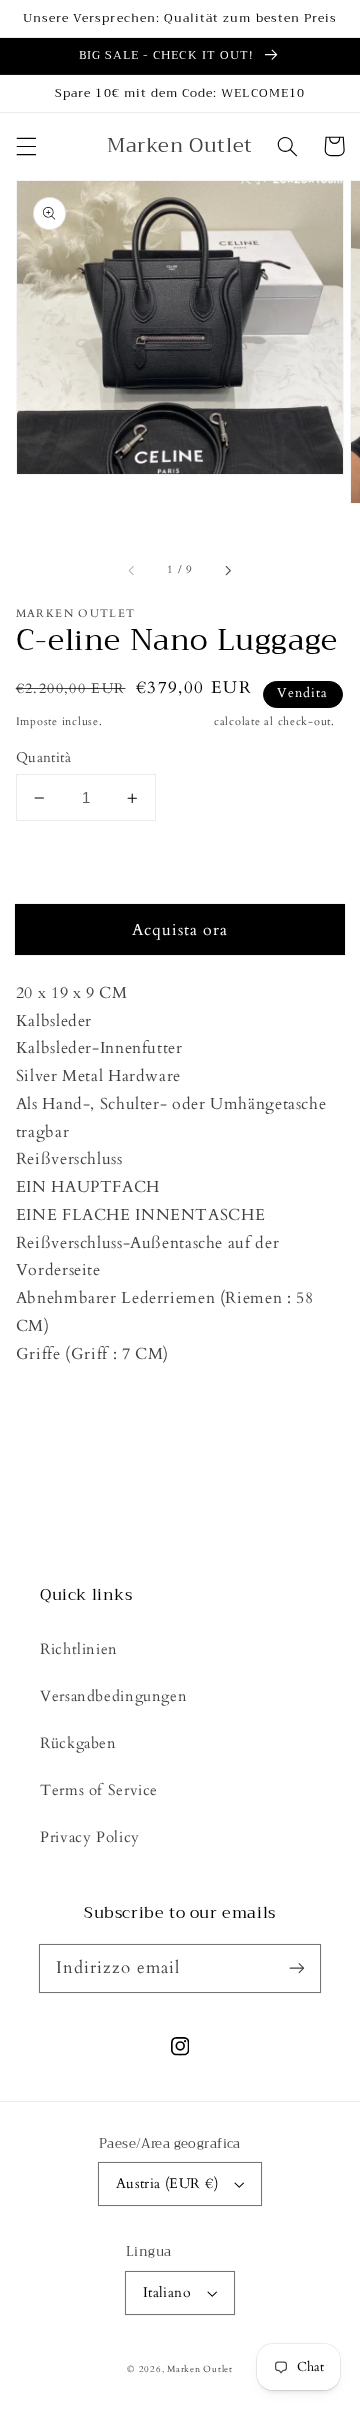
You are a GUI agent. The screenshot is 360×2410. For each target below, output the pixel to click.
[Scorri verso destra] (227, 571)
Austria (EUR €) (167, 2183)
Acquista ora (180, 930)
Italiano (167, 2292)
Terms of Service (99, 1790)
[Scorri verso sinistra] (133, 571)
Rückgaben (78, 1743)
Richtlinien (79, 1649)
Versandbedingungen (113, 1696)
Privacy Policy (90, 1837)
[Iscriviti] (297, 1968)
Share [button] (58, 1450)
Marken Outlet (200, 2369)
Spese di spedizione (158, 722)
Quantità (43, 757)
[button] (26, 146)
